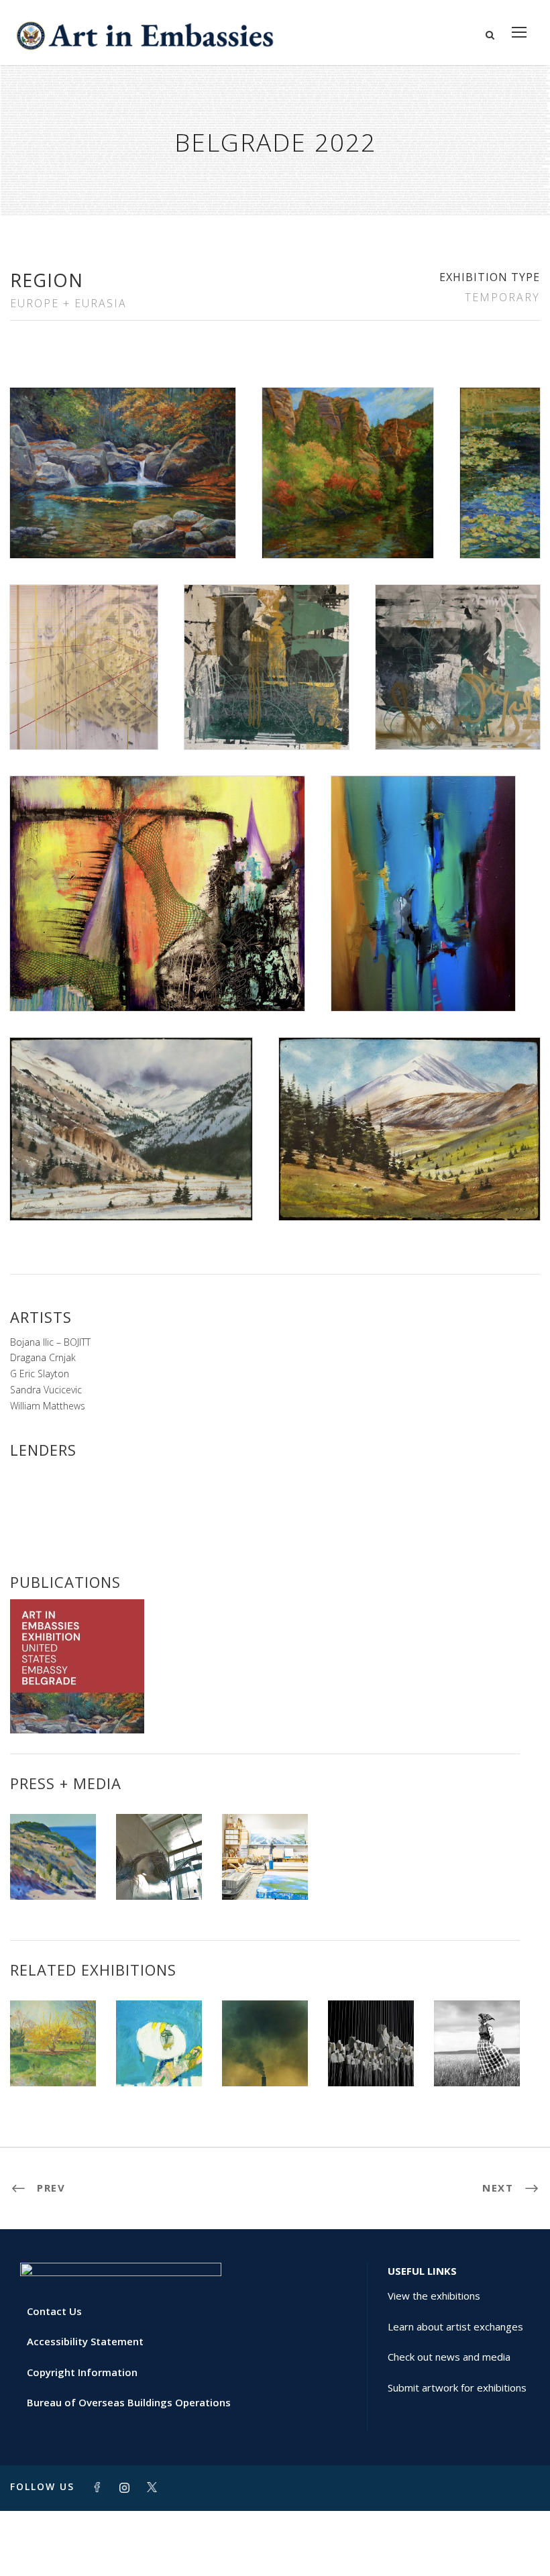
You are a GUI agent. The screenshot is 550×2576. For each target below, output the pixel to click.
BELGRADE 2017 (477, 2056)
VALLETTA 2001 (265, 2056)
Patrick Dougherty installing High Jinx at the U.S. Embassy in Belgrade (159, 1836)
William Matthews (48, 1406)
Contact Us (54, 2311)
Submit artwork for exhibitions (457, 2387)
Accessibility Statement (85, 2341)
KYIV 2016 (53, 2056)
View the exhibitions (434, 2296)
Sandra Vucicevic (46, 1390)
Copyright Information (82, 2372)
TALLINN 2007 (159, 2056)
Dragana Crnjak (43, 1357)
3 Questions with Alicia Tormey (265, 1859)
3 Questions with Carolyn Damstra (53, 1859)
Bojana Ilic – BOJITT (50, 1342)
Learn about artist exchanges (455, 2326)
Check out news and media (449, 2357)
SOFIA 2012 (371, 2056)
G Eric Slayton (40, 1374)
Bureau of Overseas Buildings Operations (129, 2402)
